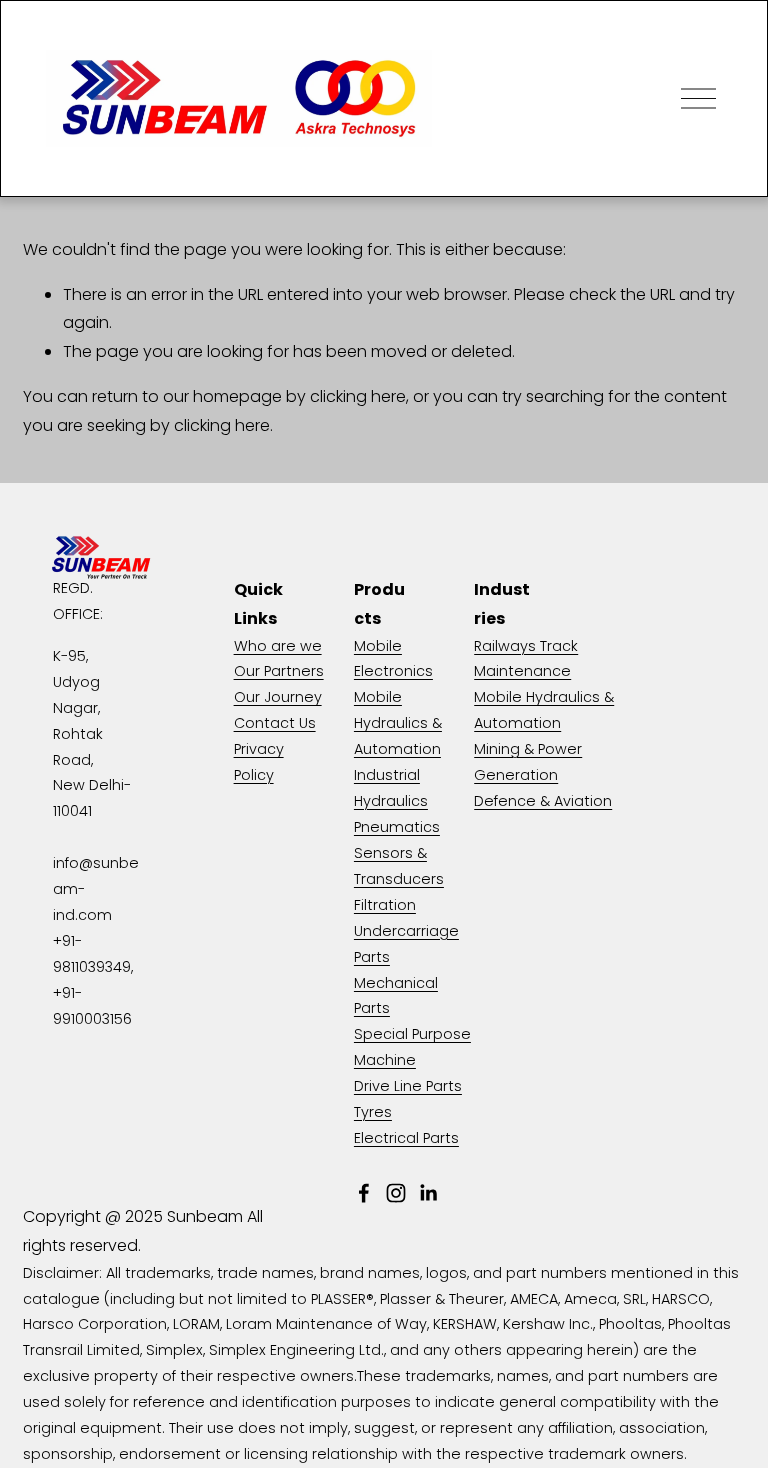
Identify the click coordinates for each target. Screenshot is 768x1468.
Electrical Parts (406, 1138)
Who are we (278, 646)
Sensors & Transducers (399, 866)
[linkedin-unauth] (428, 1193)
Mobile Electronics (393, 659)
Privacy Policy (259, 762)
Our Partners (279, 671)
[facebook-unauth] (364, 1193)
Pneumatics (397, 827)
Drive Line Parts (408, 1086)
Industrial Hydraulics (391, 788)
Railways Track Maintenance (526, 659)
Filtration (385, 905)
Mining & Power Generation (528, 762)
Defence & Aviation (543, 801)
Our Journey (278, 697)
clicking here (358, 396)
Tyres (373, 1112)
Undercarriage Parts (406, 944)
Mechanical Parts (396, 996)
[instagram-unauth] (396, 1193)
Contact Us (275, 723)
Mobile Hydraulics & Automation (398, 723)
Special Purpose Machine (412, 1047)
